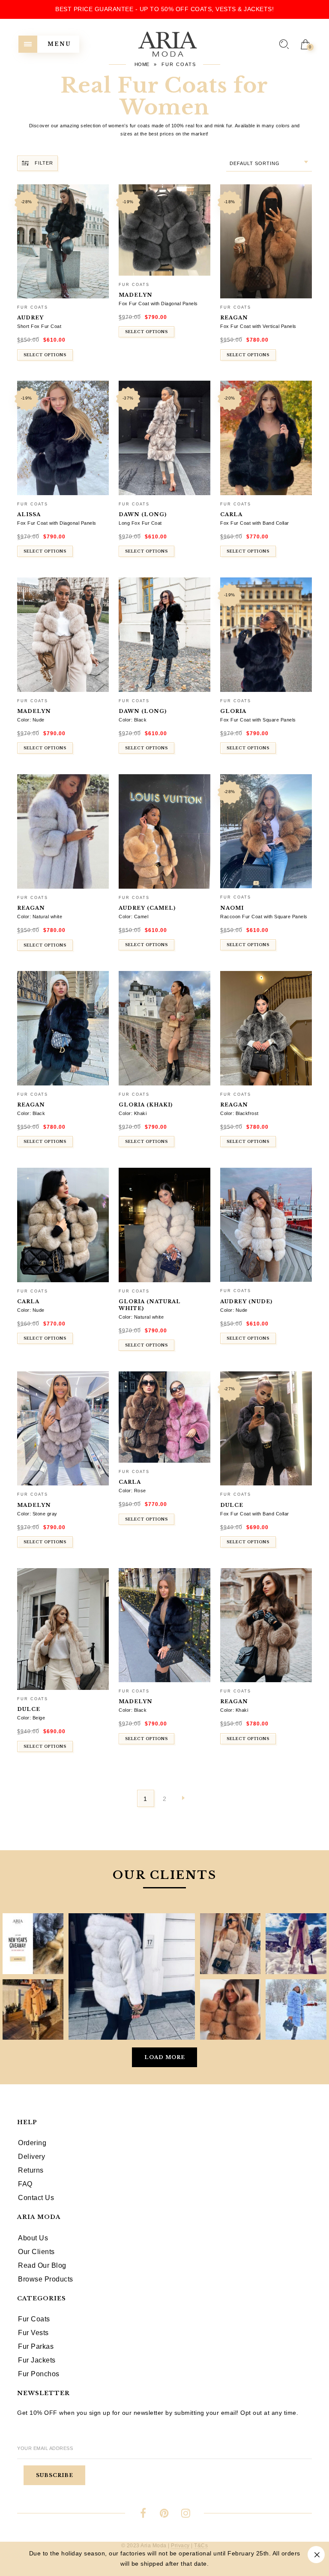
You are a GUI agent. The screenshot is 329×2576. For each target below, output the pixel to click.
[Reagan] (266, 242)
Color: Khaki (133, 1113)
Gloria (233, 711)
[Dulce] (266, 1429)
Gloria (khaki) (146, 1105)
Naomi (232, 908)
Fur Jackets (37, 2360)
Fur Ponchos (39, 2374)
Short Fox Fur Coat (39, 326)
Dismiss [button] (316, 2555)
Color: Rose (132, 1491)
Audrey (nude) (246, 1302)
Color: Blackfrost (239, 1113)
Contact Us (36, 2198)
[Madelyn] (164, 230)
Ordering (32, 2143)
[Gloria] (266, 635)
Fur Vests (33, 2333)
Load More (165, 2057)
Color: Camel (133, 917)
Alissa (29, 514)
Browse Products (46, 2279)
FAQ (25, 2184)
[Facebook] (143, 2514)
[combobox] (269, 164)
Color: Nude (31, 720)
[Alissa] (63, 438)
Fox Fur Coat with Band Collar (255, 523)
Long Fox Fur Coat (140, 523)
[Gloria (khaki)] (164, 1028)
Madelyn (136, 295)
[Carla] (266, 438)
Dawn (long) (143, 514)
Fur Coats (33, 307)
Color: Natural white (40, 917)
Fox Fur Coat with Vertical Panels (258, 326)
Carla (231, 514)
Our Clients (36, 2252)
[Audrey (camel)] (164, 831)
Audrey (30, 318)
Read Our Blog (42, 2265)
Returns (31, 2170)
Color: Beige (31, 1718)
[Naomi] (266, 831)
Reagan (234, 318)
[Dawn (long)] (164, 438)
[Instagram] (186, 2514)
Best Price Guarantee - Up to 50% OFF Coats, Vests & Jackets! (164, 9)
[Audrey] (63, 242)
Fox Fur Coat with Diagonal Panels (158, 304)
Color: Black (133, 720)
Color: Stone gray (37, 1514)
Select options (45, 355)
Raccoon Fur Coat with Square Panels (264, 917)
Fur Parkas (36, 2346)
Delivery (31, 2157)
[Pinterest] (165, 2514)
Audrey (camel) (147, 908)
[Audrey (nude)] (266, 1225)
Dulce (232, 1505)
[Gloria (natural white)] (164, 1225)
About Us (33, 2238)
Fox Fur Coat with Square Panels (258, 720)
